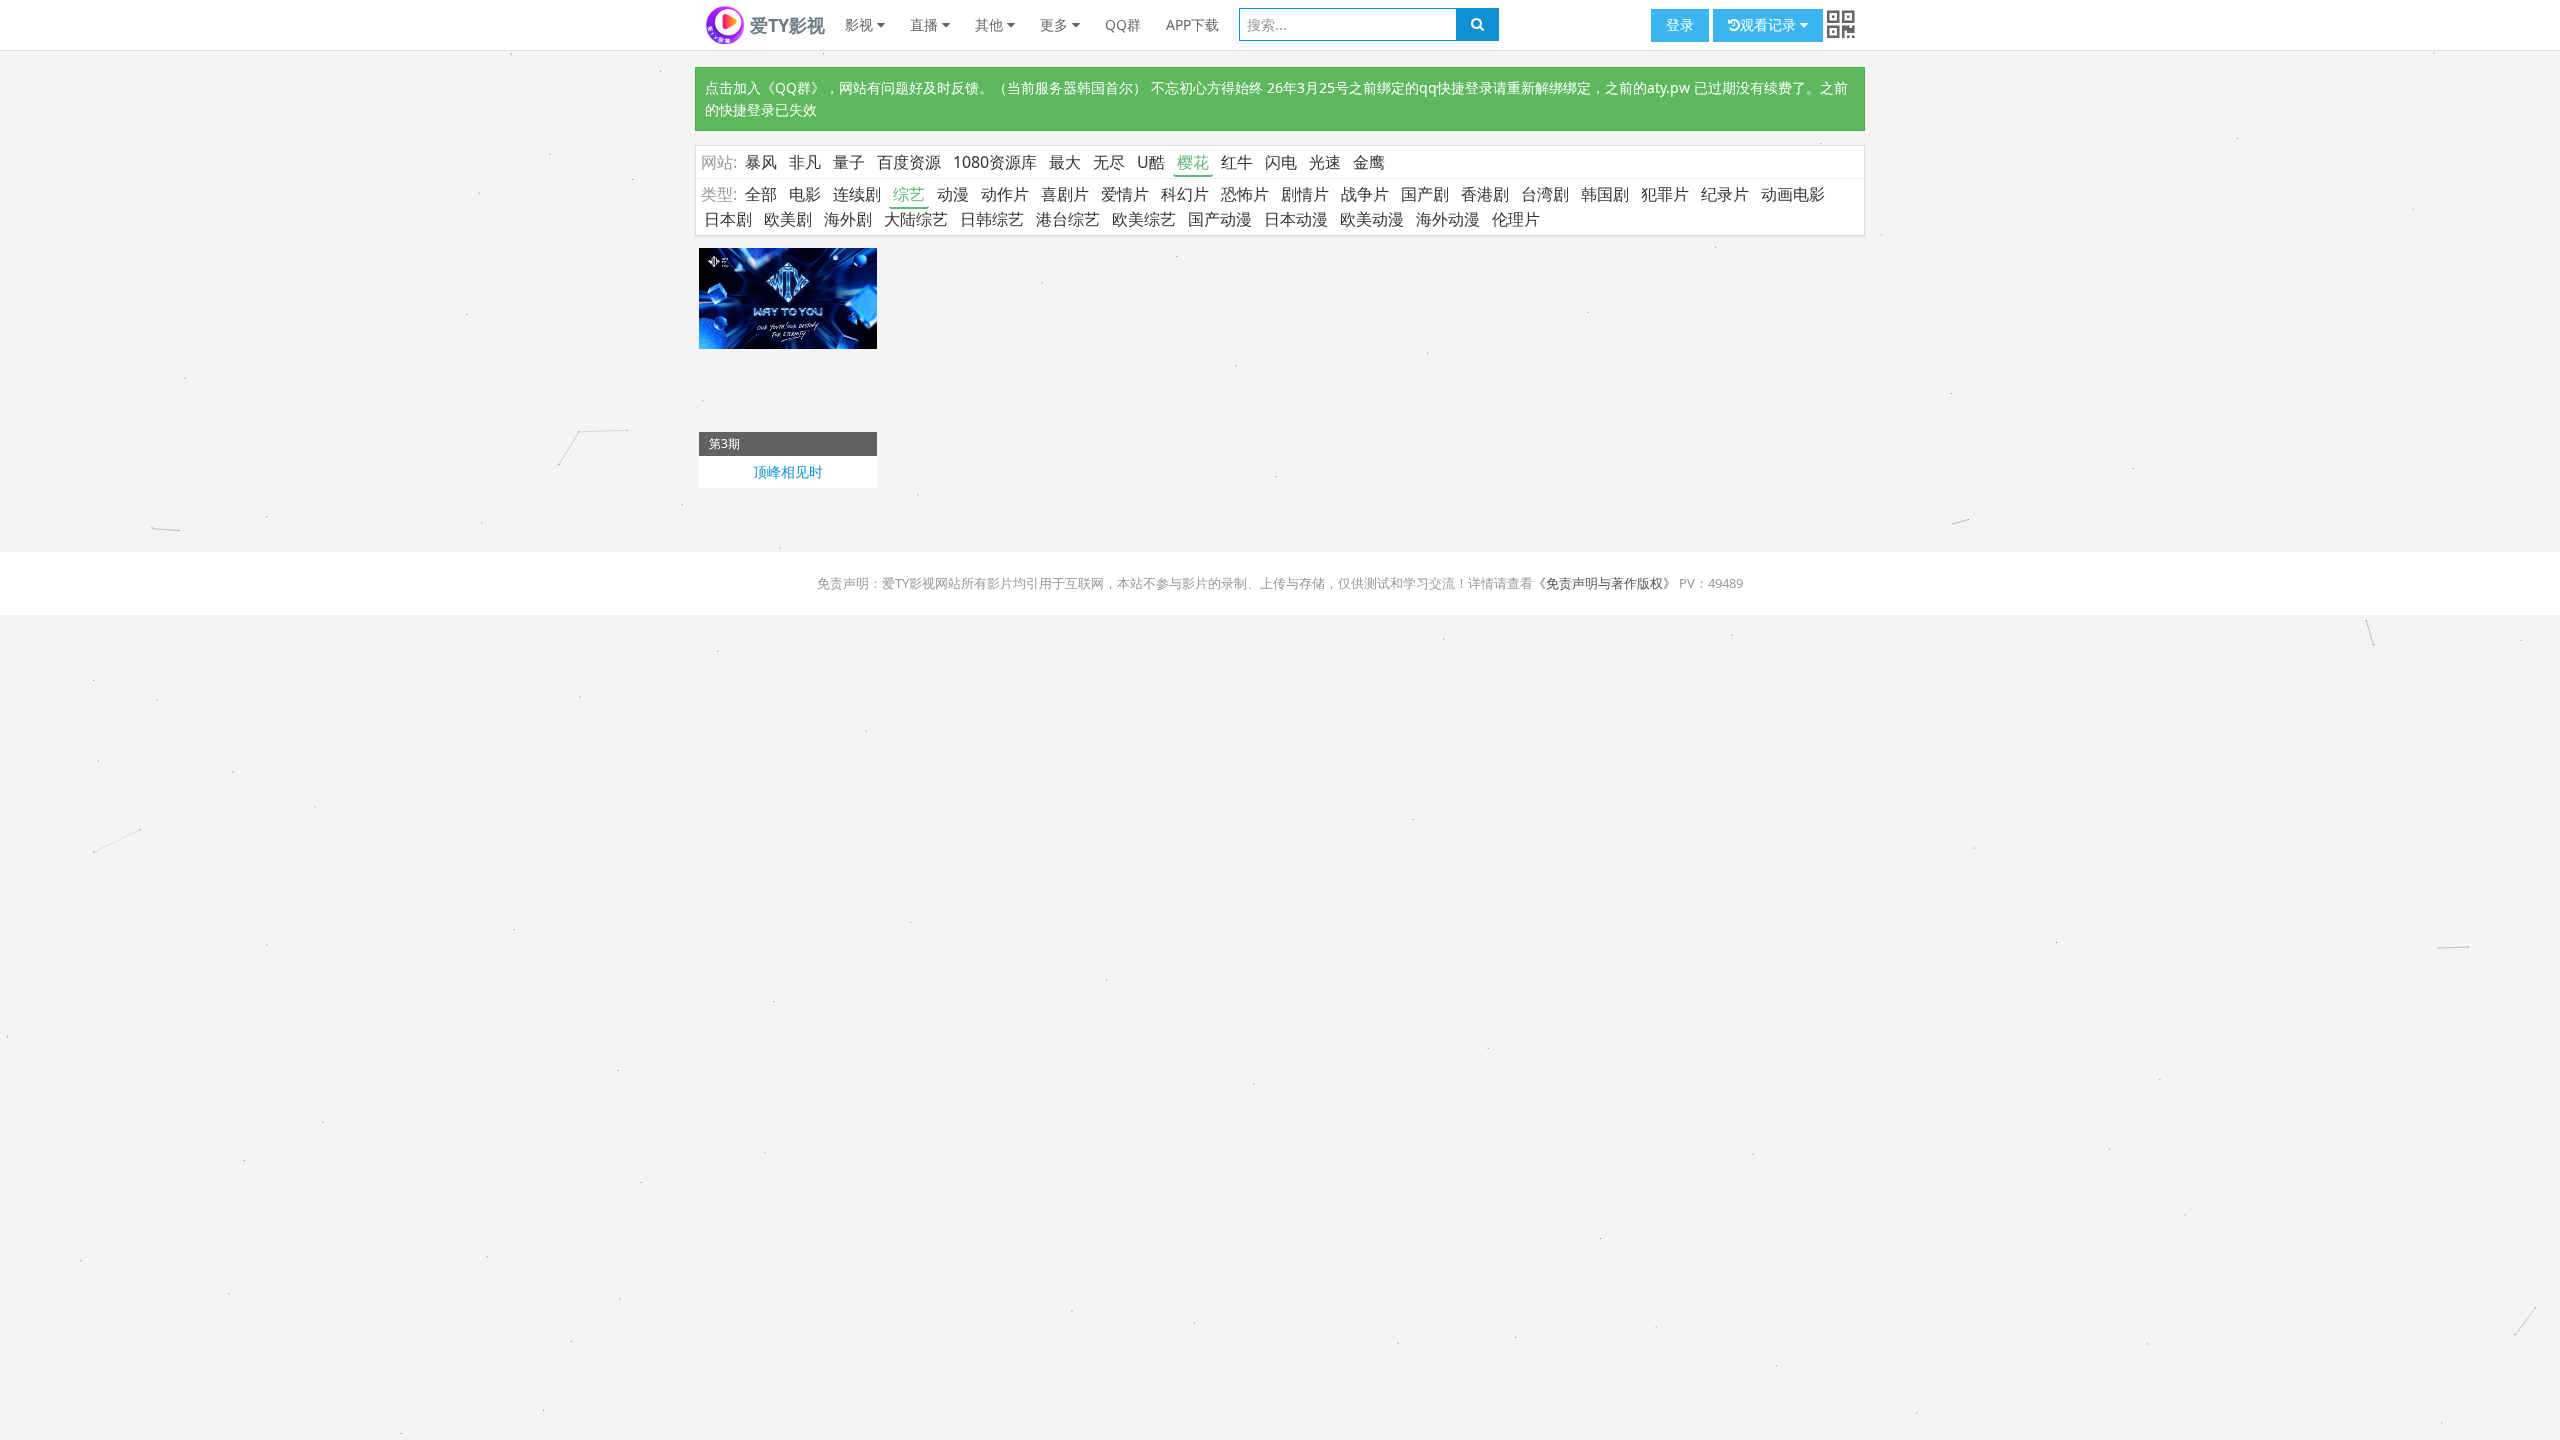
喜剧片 (1065, 194)
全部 (761, 194)
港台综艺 (1068, 219)
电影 (805, 194)
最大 (1065, 162)
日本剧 (728, 219)
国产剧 (1425, 194)
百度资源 (909, 162)
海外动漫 (1448, 219)
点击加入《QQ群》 (765, 87)
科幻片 (1185, 194)
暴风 (761, 162)
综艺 (909, 194)
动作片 (1005, 194)
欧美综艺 (1144, 219)
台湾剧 (1545, 194)
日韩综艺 (992, 219)
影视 (861, 24)
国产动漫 (1220, 219)
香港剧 (1485, 194)
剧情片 (1305, 194)
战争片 (1365, 194)
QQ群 (1123, 24)
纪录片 (1725, 194)
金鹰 (1369, 162)
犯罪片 (1665, 194)
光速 (1325, 162)
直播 (926, 24)
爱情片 (1125, 194)
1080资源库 (995, 162)
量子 (849, 162)
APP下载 (1192, 24)
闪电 (1281, 162)
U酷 (1151, 162)
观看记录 (1770, 24)
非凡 (805, 162)
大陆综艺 (916, 219)
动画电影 (1793, 194)
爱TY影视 (785, 25)
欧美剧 (788, 219)
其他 (991, 24)
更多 (1056, 24)
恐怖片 (1245, 194)
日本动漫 (1296, 219)
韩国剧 (1605, 194)
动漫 (953, 194)
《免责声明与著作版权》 (1604, 583)
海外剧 (848, 219)
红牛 (1237, 162)
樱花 (1193, 162)
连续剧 (857, 194)
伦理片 (1516, 219)
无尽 (1109, 162)
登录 (1680, 24)
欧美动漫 (1372, 219)
